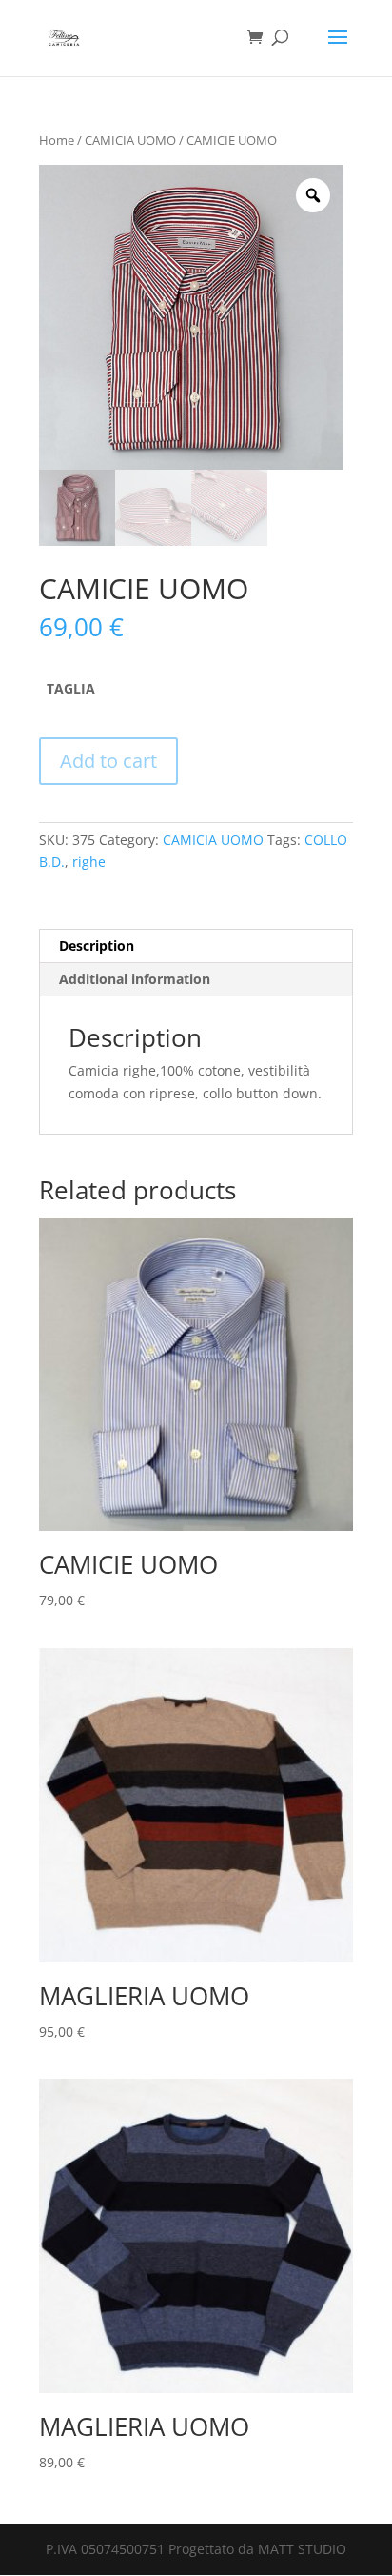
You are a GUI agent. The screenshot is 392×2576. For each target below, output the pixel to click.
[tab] (196, 946)
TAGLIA (71, 688)
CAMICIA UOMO (130, 140)
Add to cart (108, 761)
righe (89, 862)
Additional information (135, 979)
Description (97, 946)
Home (57, 140)
